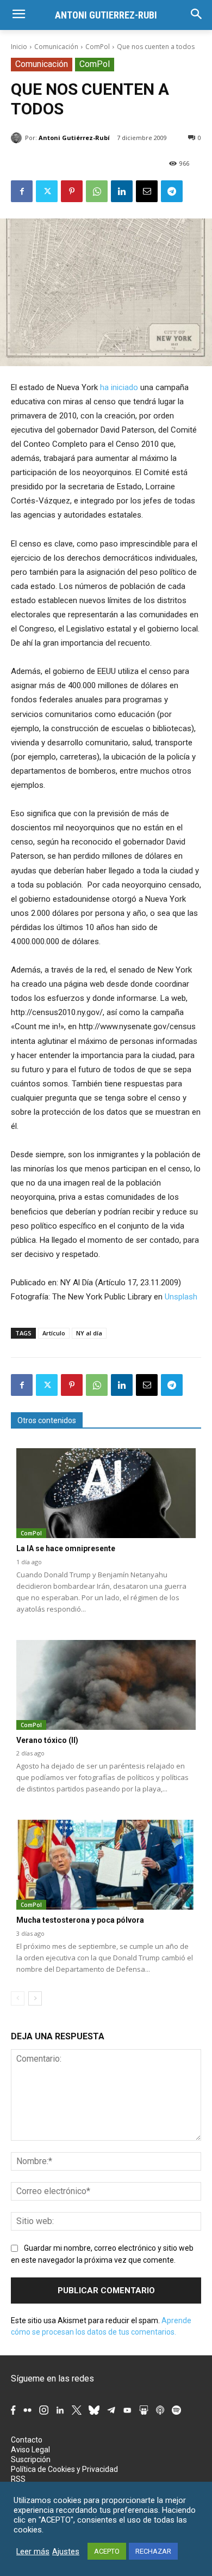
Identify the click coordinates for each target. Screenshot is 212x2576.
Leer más (33, 2551)
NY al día (89, 1333)
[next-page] (35, 1998)
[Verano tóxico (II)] (106, 1685)
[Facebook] (22, 191)
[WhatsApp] (97, 191)
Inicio (19, 47)
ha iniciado (119, 387)
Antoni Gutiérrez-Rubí (74, 138)
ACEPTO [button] (107, 2551)
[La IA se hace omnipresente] (106, 1493)
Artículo (54, 1333)
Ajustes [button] (66, 2551)
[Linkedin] (122, 191)
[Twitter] (47, 191)
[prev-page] (18, 1998)
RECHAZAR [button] (153, 2551)
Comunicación (56, 47)
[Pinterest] (72, 191)
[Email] (147, 191)
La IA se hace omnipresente (66, 1548)
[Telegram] (172, 191)
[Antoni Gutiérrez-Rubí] (18, 138)
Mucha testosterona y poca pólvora (80, 1920)
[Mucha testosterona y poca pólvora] (106, 1865)
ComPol (98, 47)
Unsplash (181, 1297)
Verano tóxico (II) (47, 1740)
